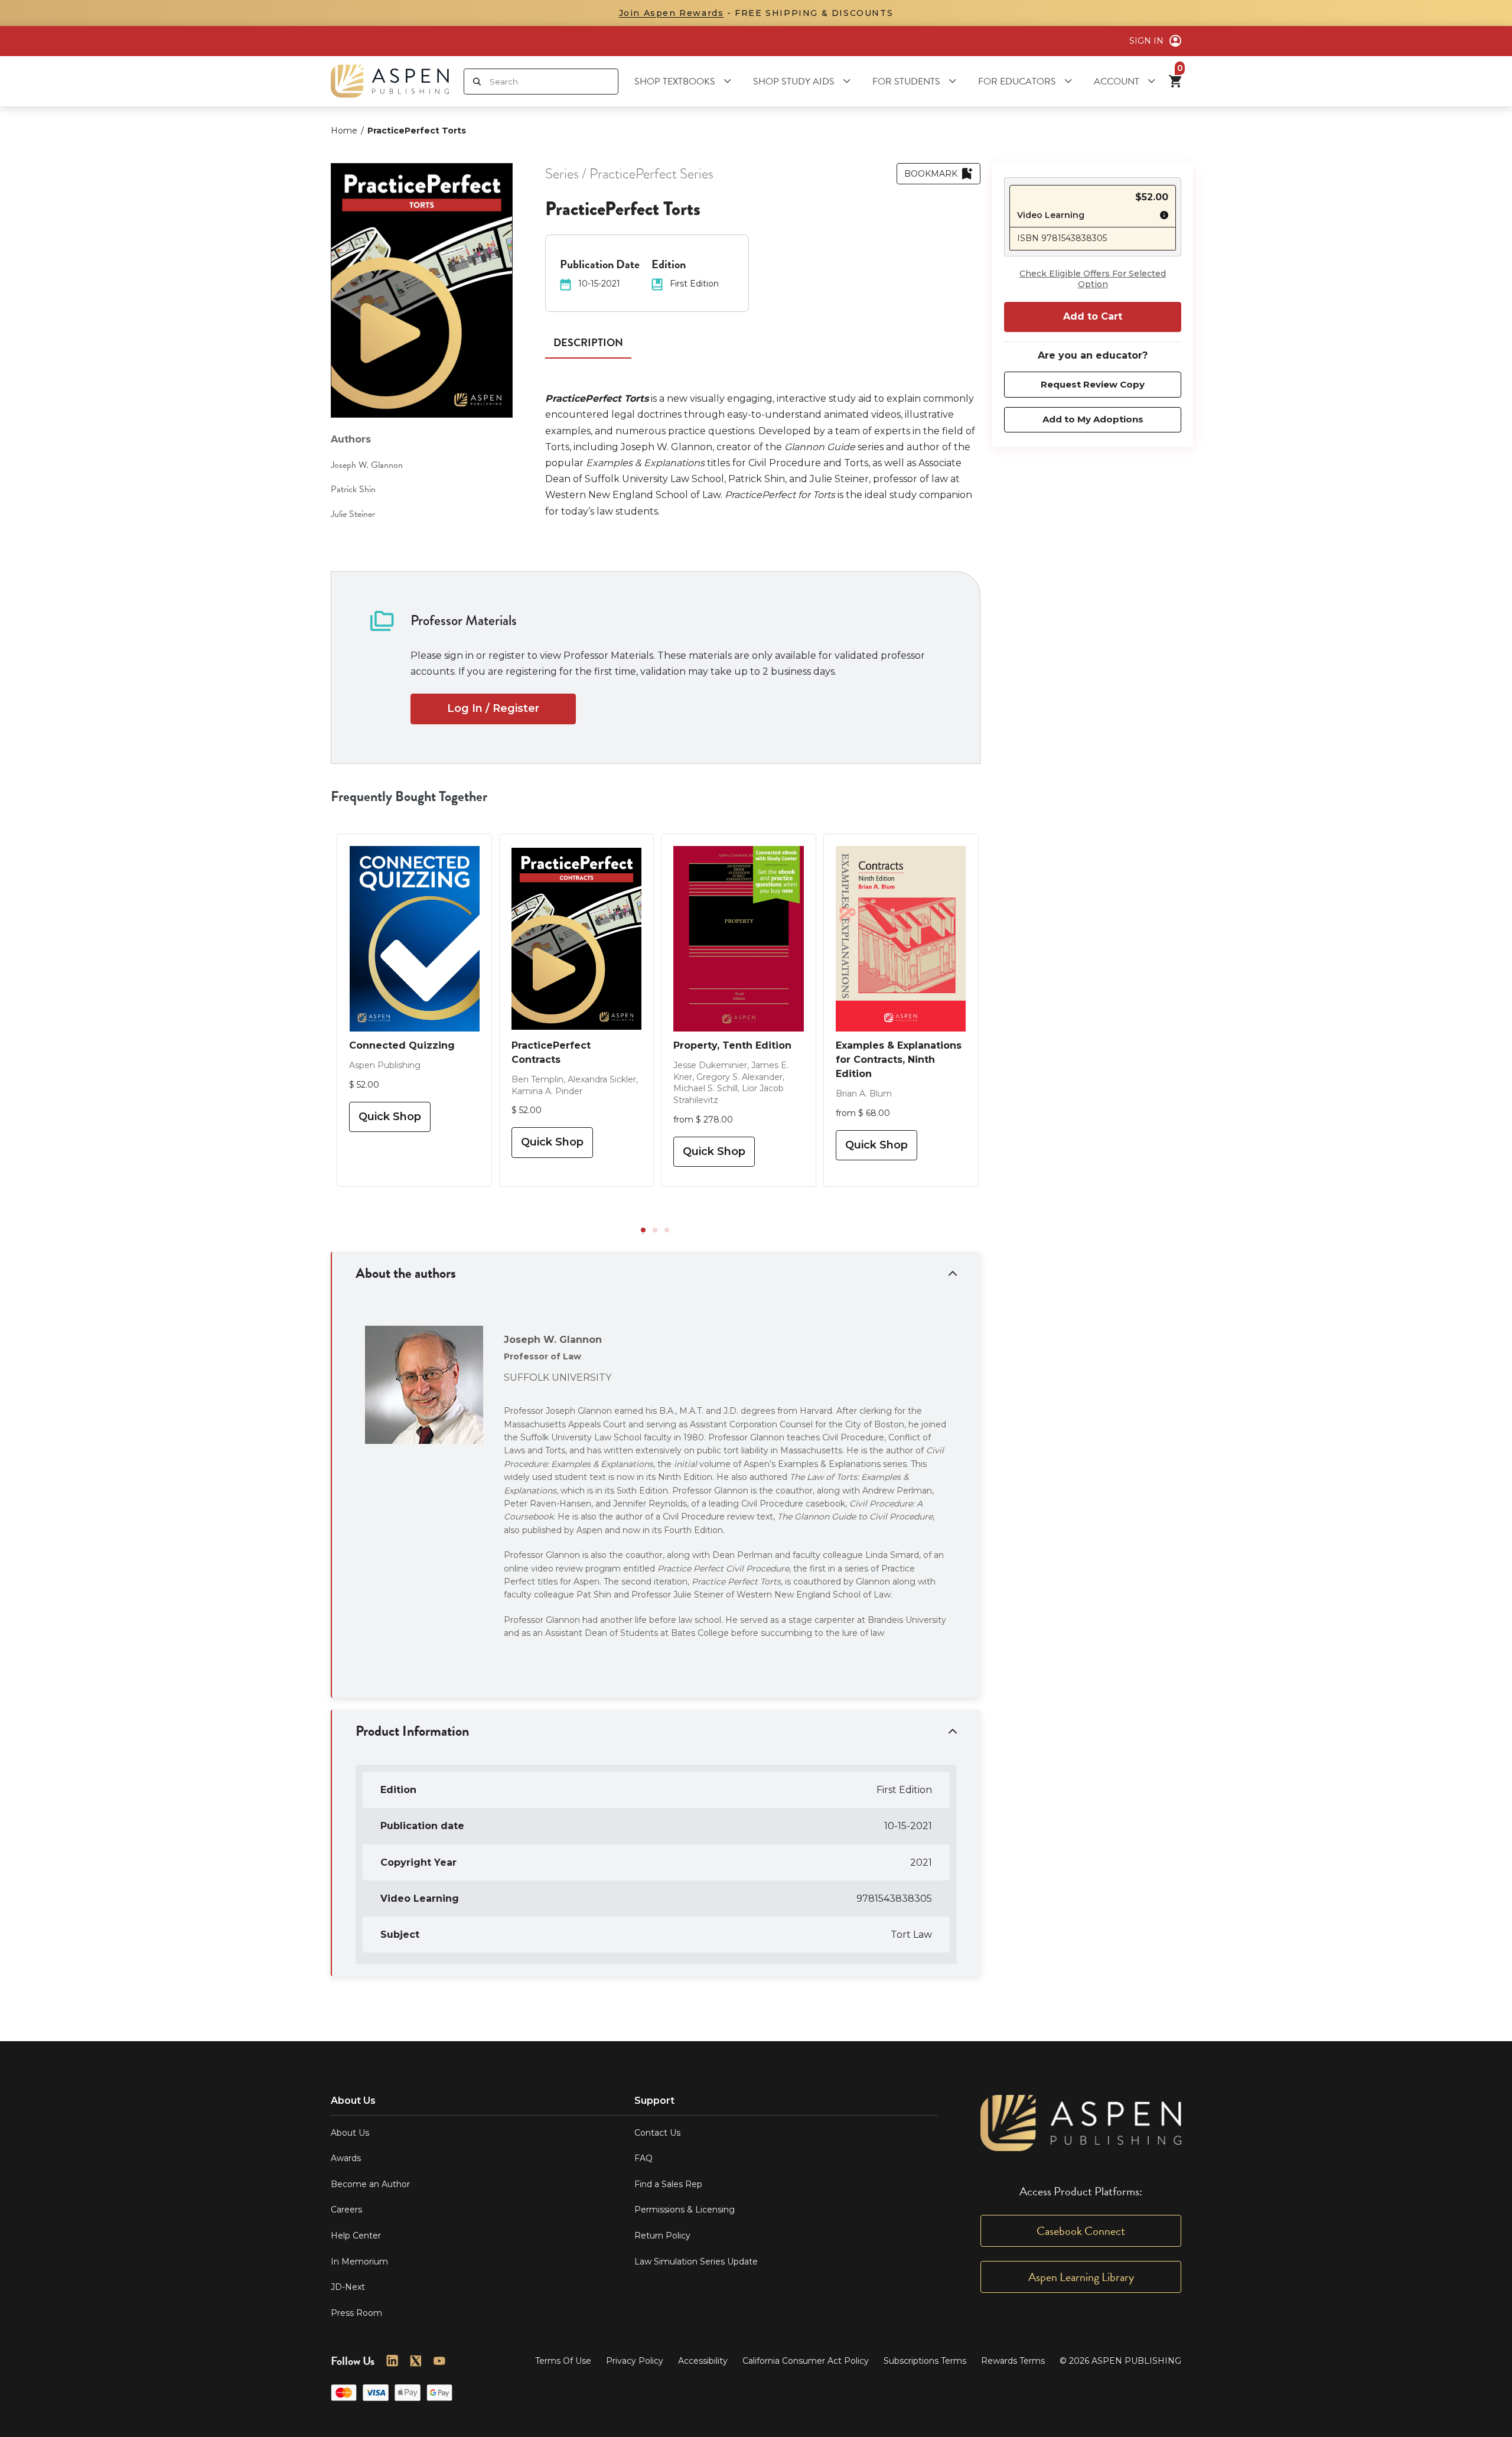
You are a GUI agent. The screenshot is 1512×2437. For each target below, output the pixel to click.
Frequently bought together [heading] (409, 796)
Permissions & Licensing (685, 2210)
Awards (346, 2158)
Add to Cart (1093, 316)
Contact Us (657, 2133)
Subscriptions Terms (925, 2361)
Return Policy (662, 2236)
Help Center (356, 2236)
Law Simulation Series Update (696, 2262)
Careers (346, 2210)
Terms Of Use (563, 2361)
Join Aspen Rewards (672, 13)
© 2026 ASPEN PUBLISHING (1120, 2361)
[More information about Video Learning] (1161, 217)
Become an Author (370, 2184)
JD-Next (348, 2287)
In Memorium (359, 2262)
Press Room (356, 2313)
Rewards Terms (1013, 2361)
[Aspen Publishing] (390, 81)
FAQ (643, 2158)
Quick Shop (390, 1117)
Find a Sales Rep (668, 2184)
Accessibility (703, 2361)
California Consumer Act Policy (806, 2361)
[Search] (477, 82)
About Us (350, 2133)
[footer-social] (392, 2361)
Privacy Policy (635, 2361)
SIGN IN (1146, 41)
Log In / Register (493, 708)
